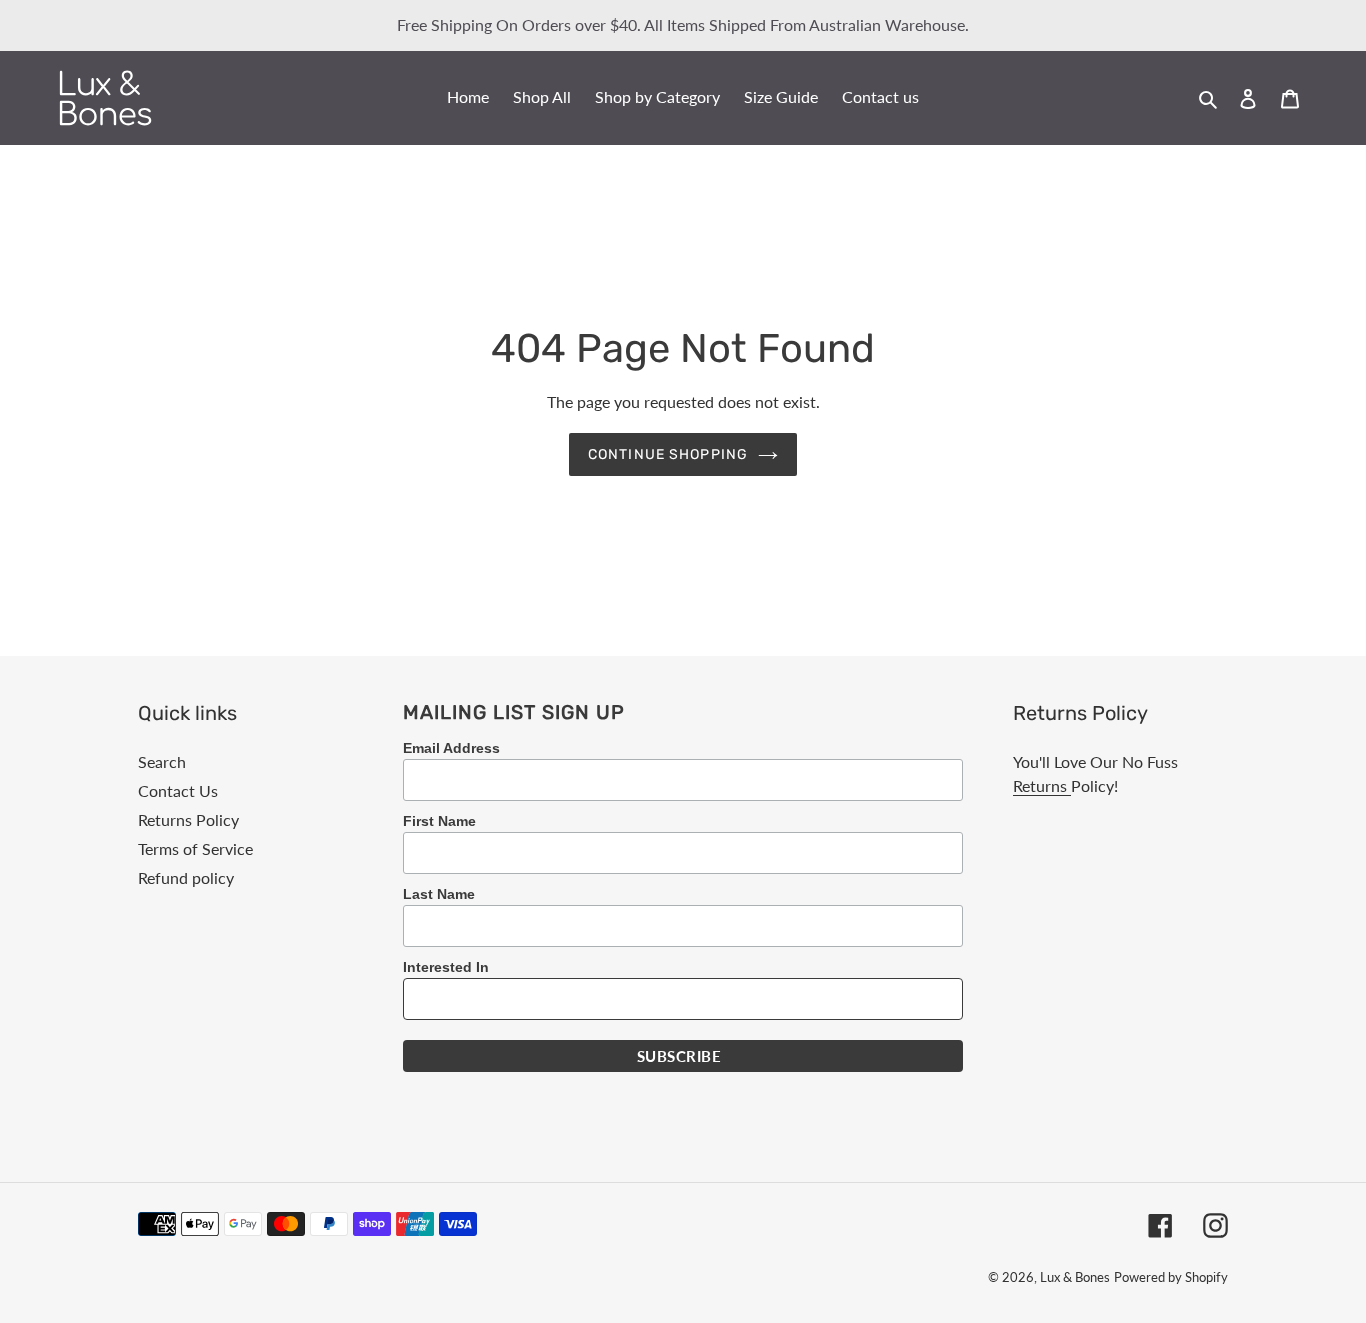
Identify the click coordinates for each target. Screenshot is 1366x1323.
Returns (1042, 785)
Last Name (439, 894)
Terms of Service (195, 848)
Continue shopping (668, 454)
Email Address (451, 748)
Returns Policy (188, 819)
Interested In (446, 967)
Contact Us (178, 790)
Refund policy (186, 877)
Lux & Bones (1075, 1277)
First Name (439, 821)
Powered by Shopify (1171, 1277)
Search (162, 761)
